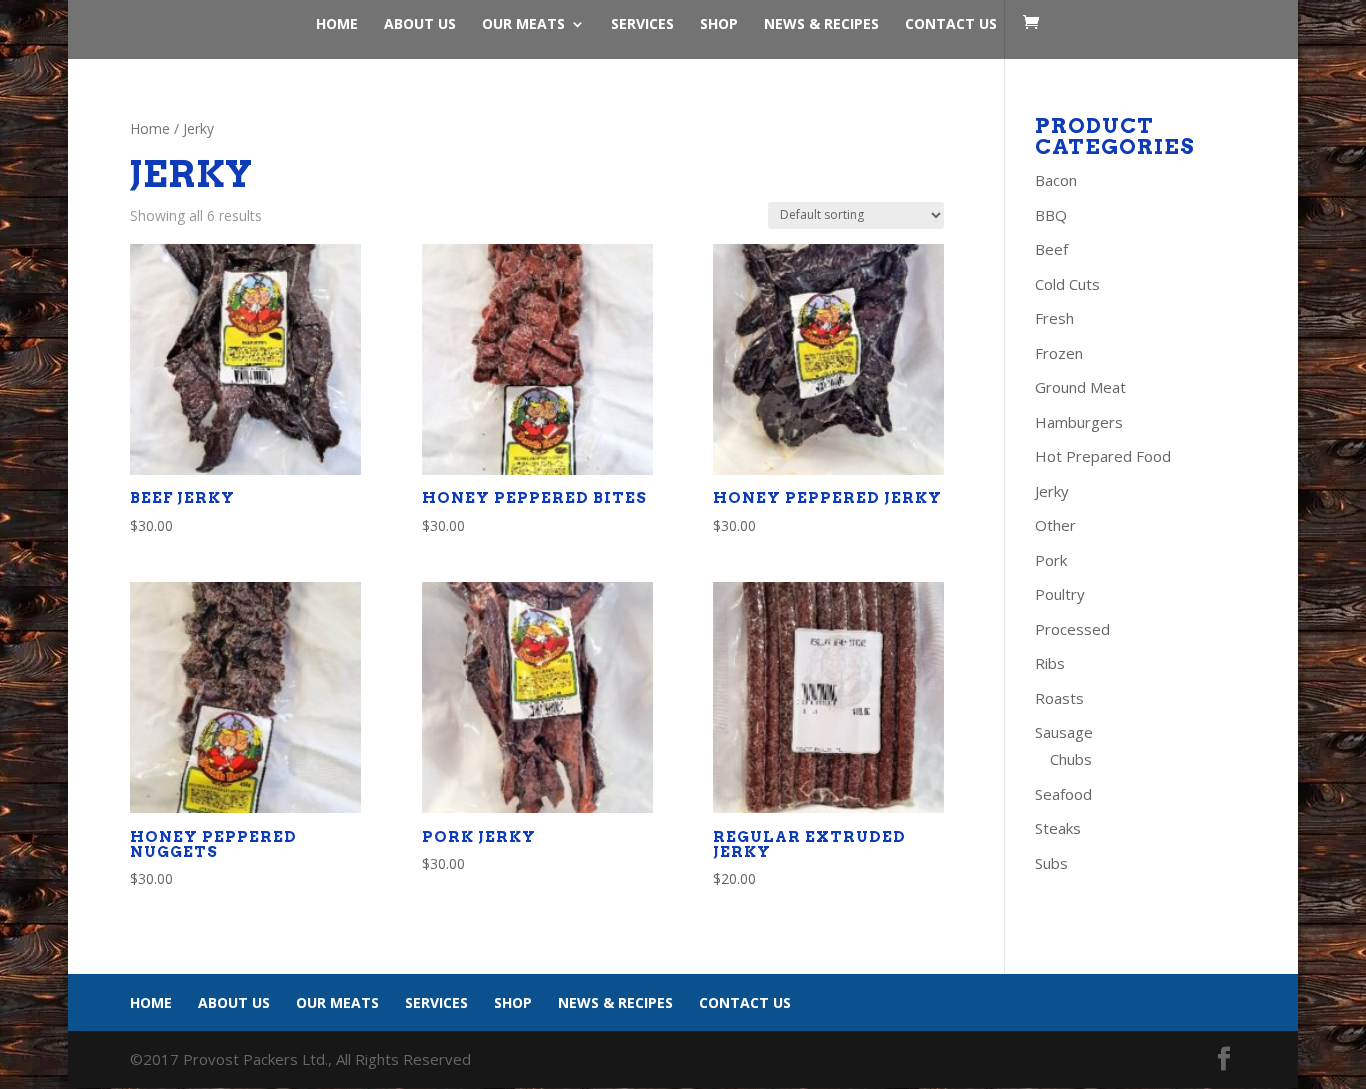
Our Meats (523, 25)
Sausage (1064, 732)
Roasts (1059, 698)
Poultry (1060, 594)
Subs (1051, 863)
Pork (1051, 560)
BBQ (1051, 215)
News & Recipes (821, 25)
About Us (420, 25)
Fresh (1054, 318)
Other (1055, 525)
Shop (719, 25)
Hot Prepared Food (1103, 456)
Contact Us (951, 25)
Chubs (1071, 759)
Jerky (1052, 491)
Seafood (1063, 794)
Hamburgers (1079, 422)
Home (337, 25)
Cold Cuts (1067, 284)
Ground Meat (1080, 387)
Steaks (1058, 828)
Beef (1051, 249)
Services (642, 25)
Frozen (1059, 353)
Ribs (1050, 663)
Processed (1072, 629)
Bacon (1056, 180)
